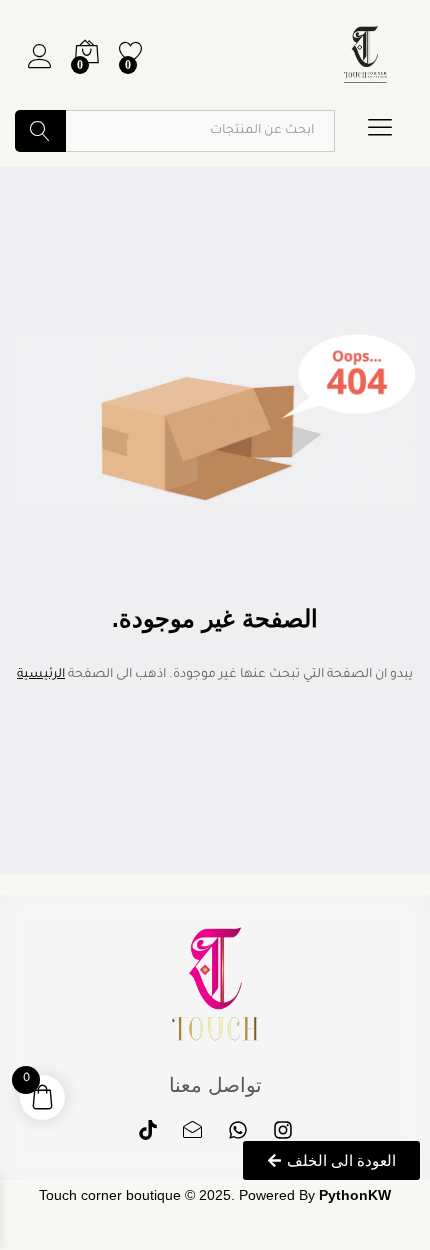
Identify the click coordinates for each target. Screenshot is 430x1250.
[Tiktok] (148, 1130)
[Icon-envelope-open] (193, 1130)
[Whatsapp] (238, 1130)
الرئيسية (41, 675)
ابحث (40, 131)
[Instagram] (283, 1130)
